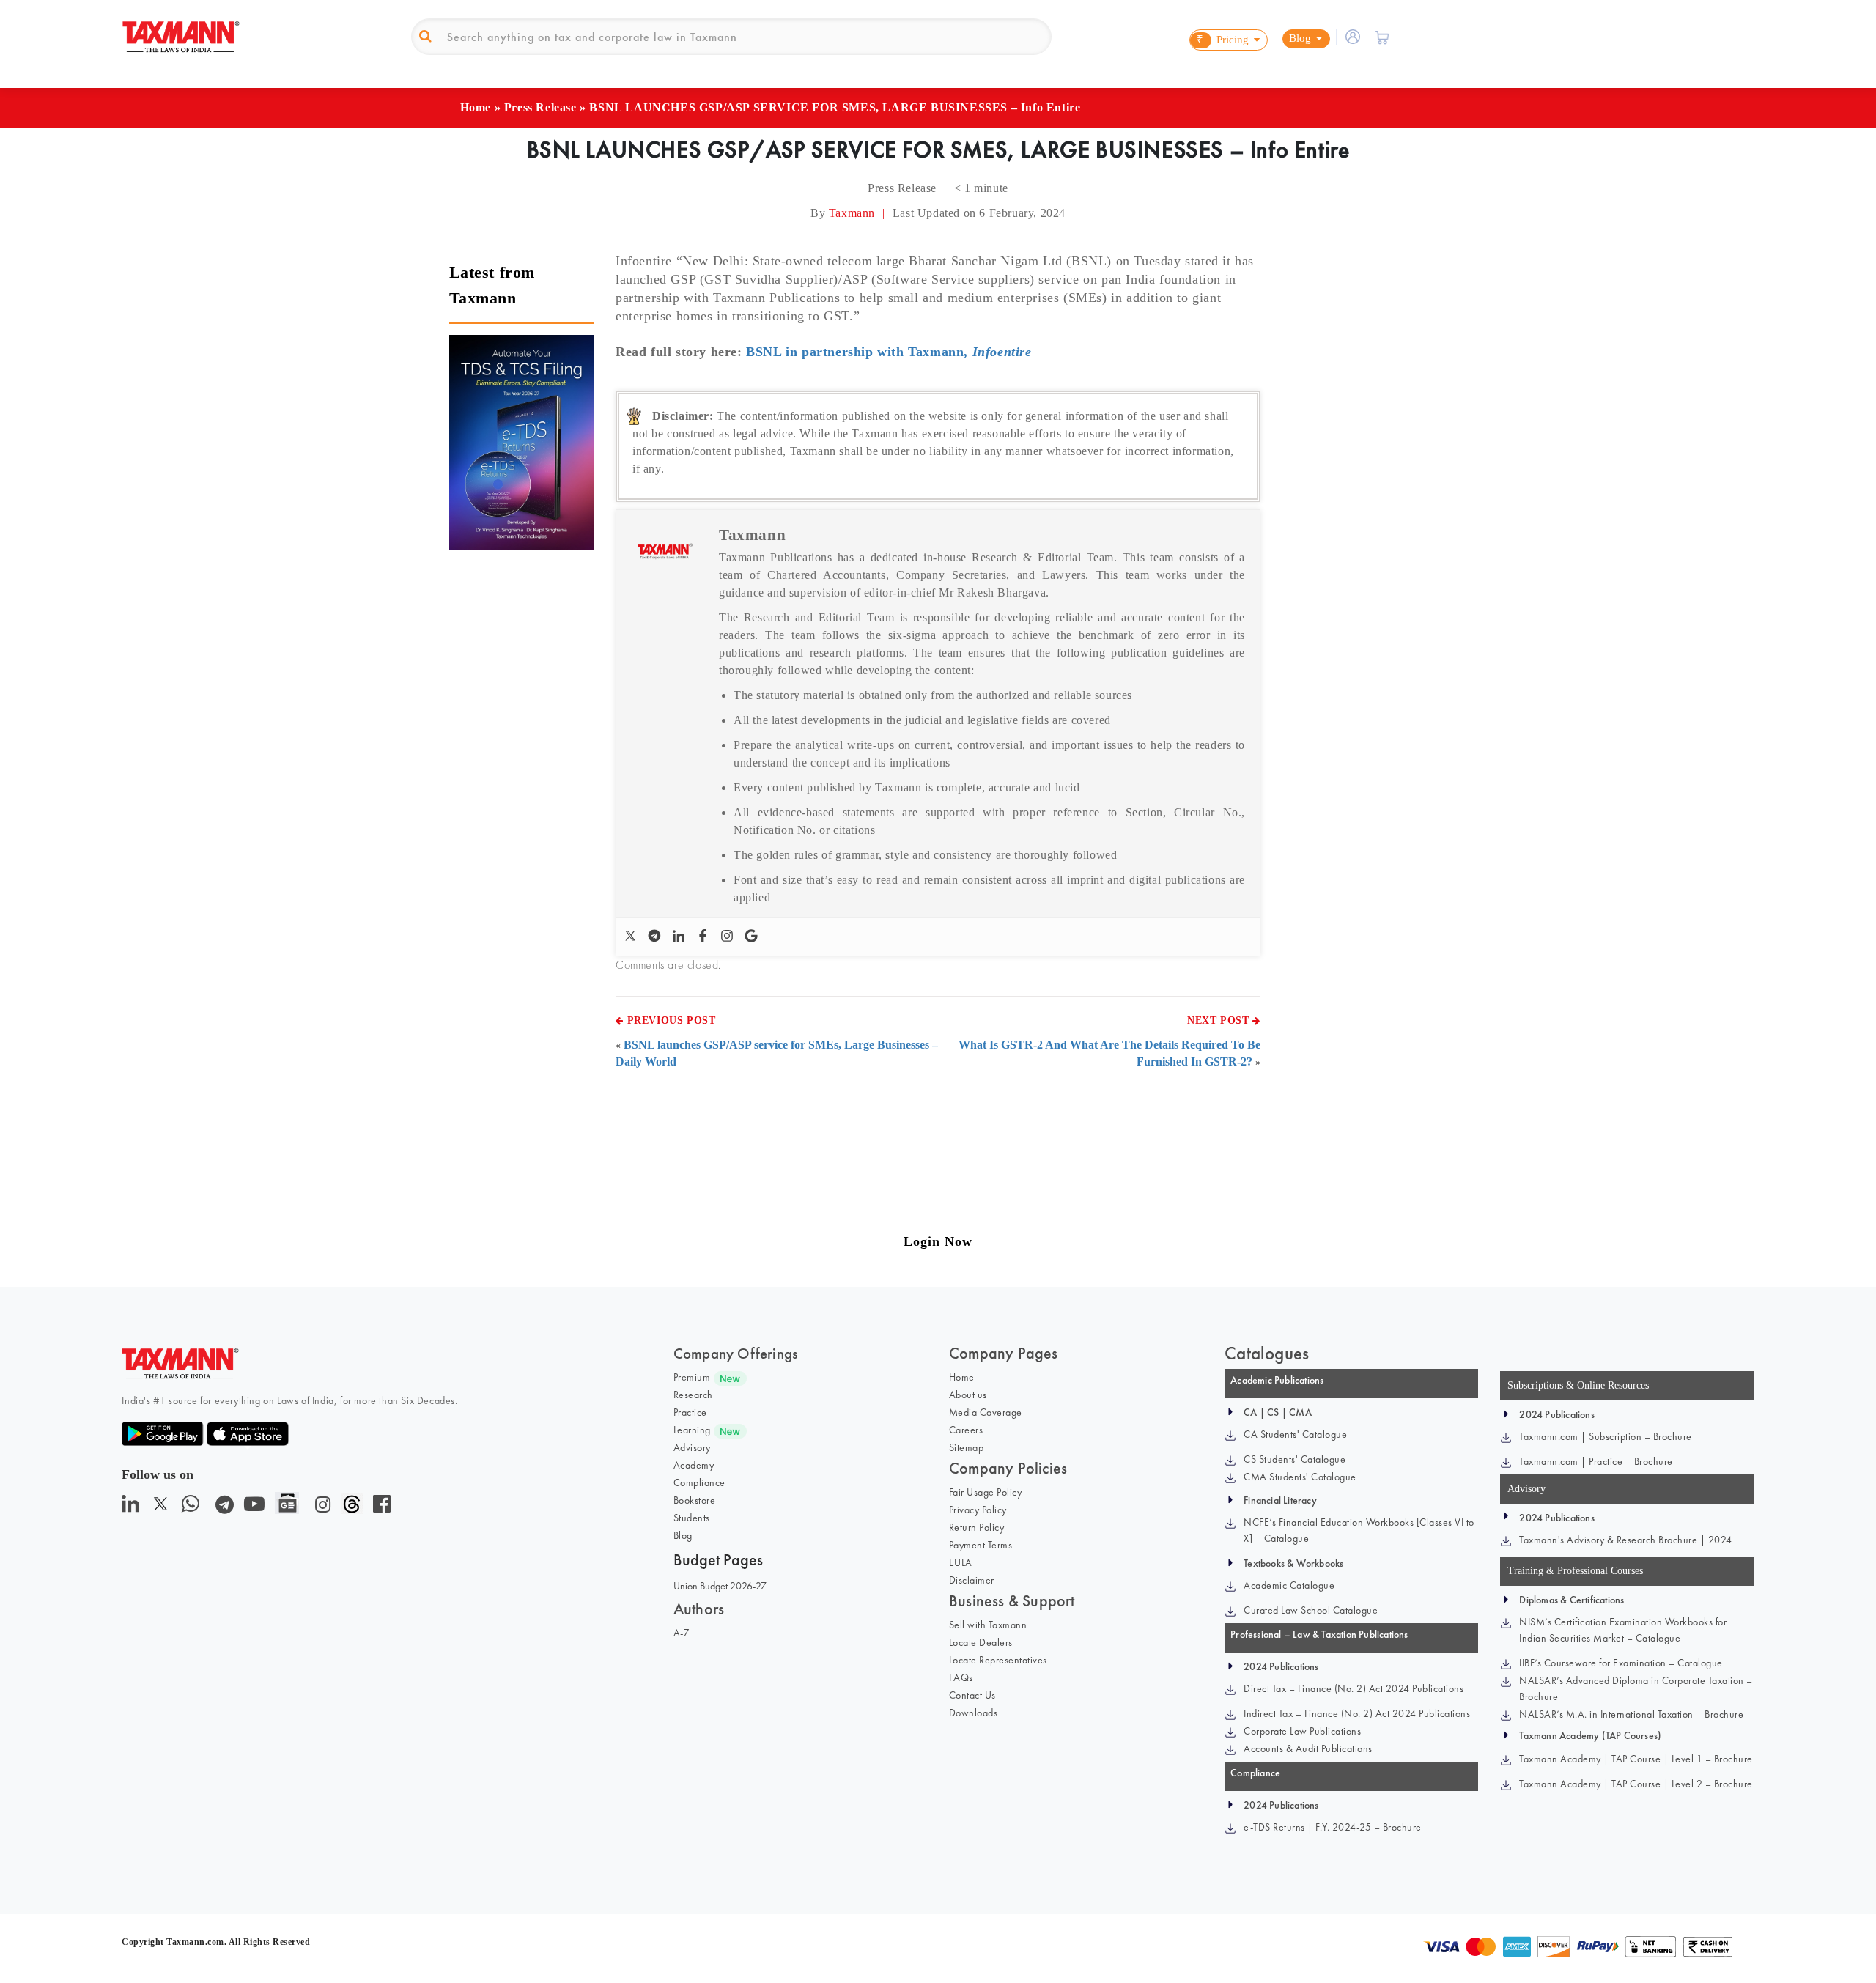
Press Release (540, 107)
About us (968, 1395)
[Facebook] (705, 937)
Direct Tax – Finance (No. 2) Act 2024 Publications (1354, 1688)
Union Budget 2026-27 (720, 1586)
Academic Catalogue (1289, 1585)
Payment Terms (981, 1545)
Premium (692, 1377)
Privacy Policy (978, 1510)
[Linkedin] (680, 937)
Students (692, 1518)
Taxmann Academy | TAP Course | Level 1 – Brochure (1636, 1759)
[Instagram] (729, 937)
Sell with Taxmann (988, 1625)
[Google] (753, 937)
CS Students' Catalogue (1295, 1459)
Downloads (974, 1713)
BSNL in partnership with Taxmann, (889, 352)
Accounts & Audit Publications (1308, 1748)
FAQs (961, 1677)
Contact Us (972, 1695)
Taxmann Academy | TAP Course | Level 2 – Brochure (1636, 1784)
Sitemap (967, 1447)
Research (693, 1395)
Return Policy (977, 1527)
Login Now (938, 1241)
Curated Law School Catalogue (1311, 1610)
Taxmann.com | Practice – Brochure (1596, 1461)
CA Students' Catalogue (1295, 1434)
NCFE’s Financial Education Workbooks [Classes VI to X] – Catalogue (1359, 1530)
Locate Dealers (981, 1642)
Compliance (699, 1482)
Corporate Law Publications (1302, 1731)
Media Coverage (986, 1412)
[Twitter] (632, 937)
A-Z (682, 1633)
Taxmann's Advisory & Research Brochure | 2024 (1626, 1540)
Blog (683, 1535)
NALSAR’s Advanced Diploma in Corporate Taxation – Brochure (1636, 1688)
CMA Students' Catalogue (1300, 1477)
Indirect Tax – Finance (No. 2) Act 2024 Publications (1357, 1713)
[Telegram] (656, 937)
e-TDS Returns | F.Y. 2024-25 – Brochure (1333, 1827)
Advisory (692, 1447)
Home (476, 107)
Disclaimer (972, 1580)
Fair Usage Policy (986, 1492)
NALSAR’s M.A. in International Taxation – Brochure (1631, 1714)
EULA (961, 1562)
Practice (690, 1412)
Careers (966, 1430)
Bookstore (695, 1500)
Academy (694, 1465)
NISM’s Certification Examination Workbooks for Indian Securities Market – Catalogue (1623, 1630)
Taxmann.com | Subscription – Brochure (1606, 1436)
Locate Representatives (998, 1660)
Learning (692, 1430)
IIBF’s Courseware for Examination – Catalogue (1621, 1663)
